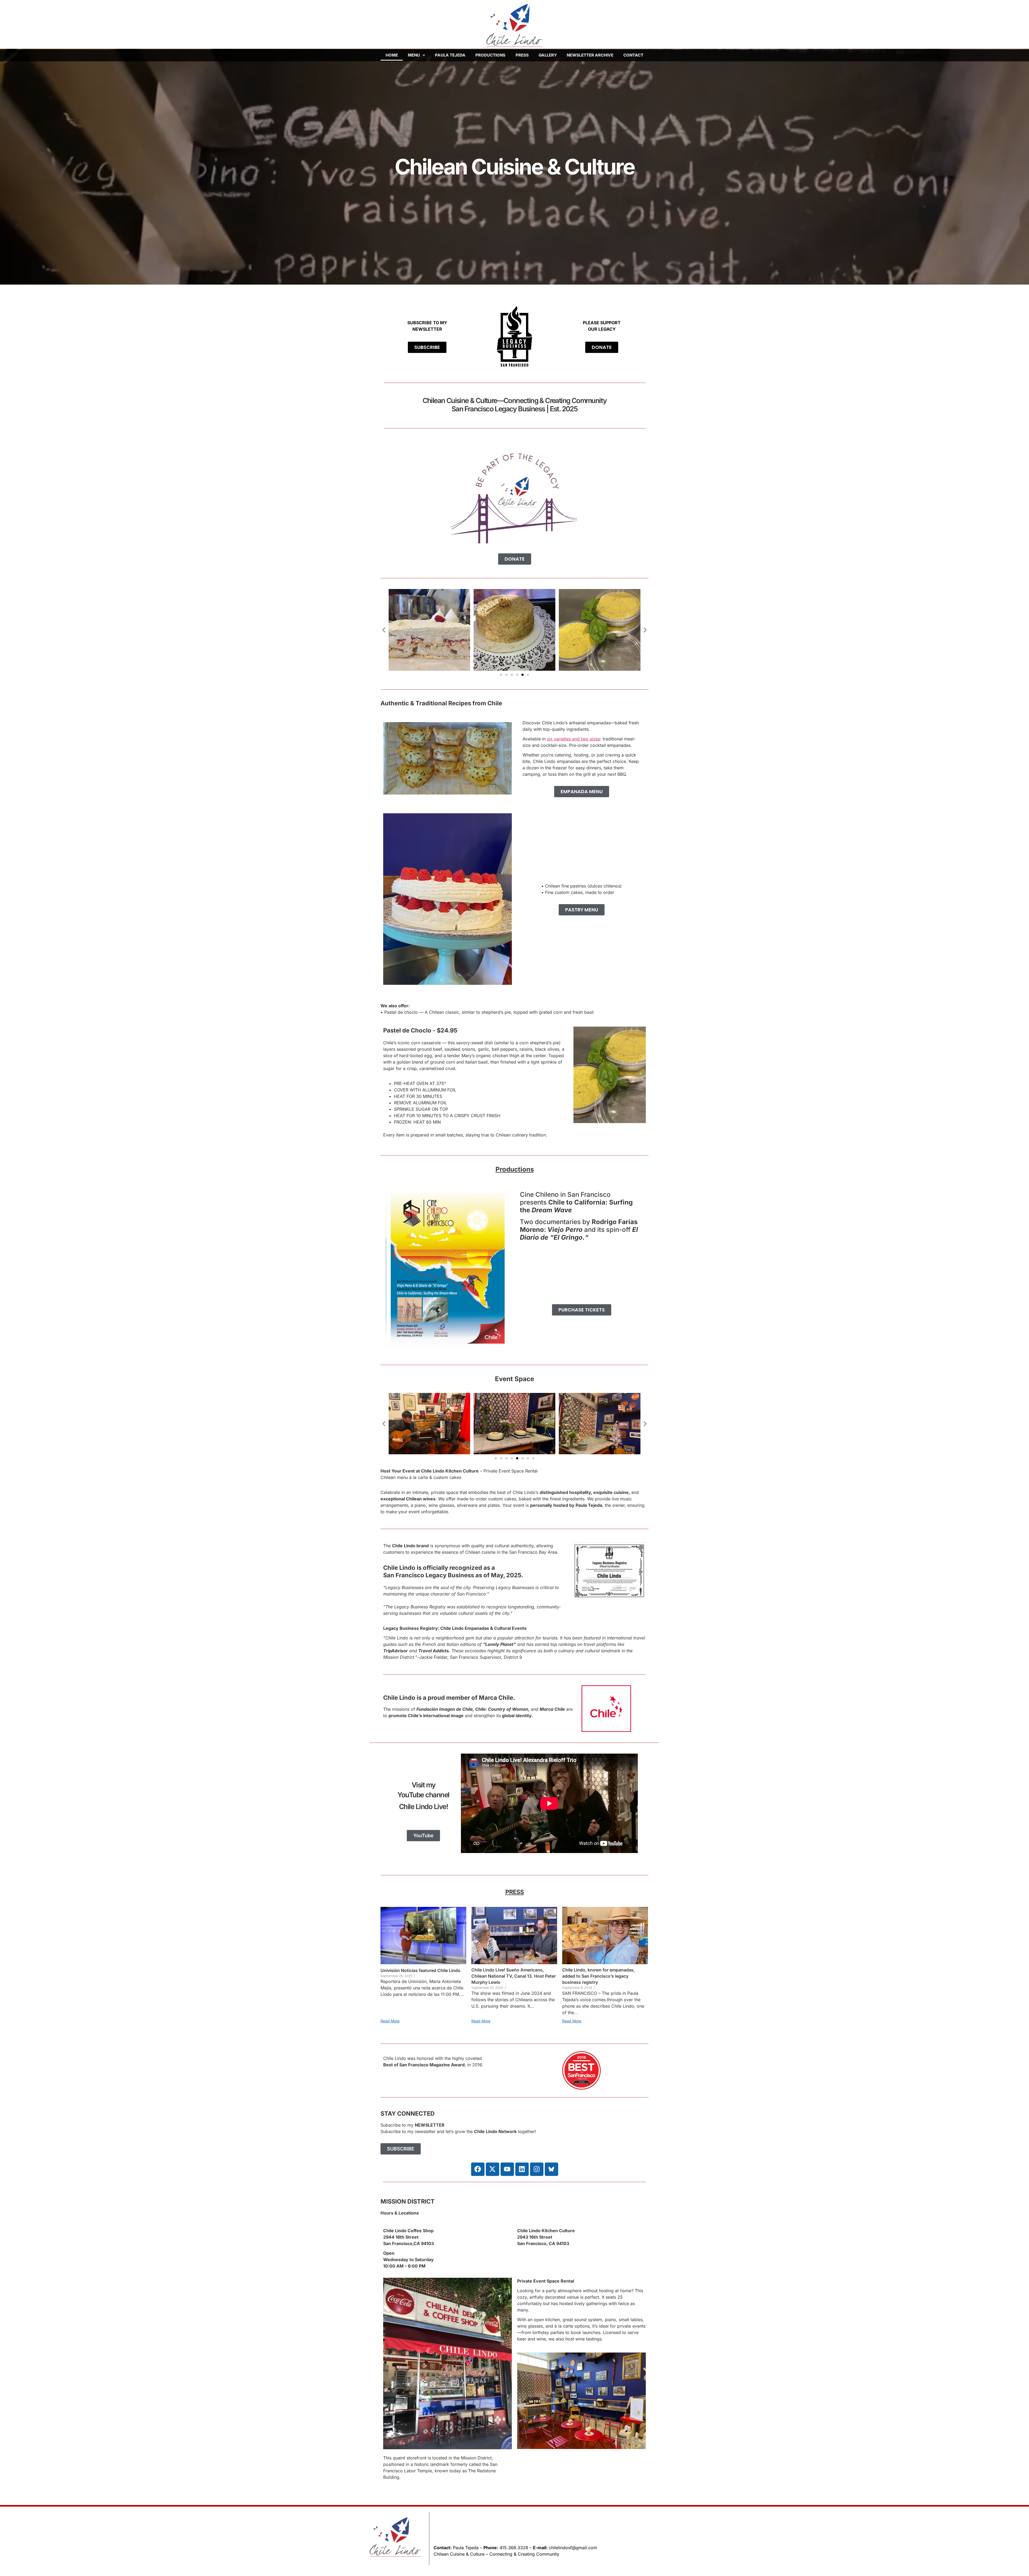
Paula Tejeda (450, 55)
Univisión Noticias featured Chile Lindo (420, 1970)
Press (522, 55)
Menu (414, 55)
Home (392, 55)
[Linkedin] (522, 2169)
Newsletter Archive (590, 55)
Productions (490, 55)
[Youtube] (507, 2169)
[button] (416, 55)
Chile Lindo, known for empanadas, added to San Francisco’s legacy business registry (599, 1976)
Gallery (548, 55)
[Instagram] (537, 2169)
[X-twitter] (493, 2169)
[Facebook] (478, 2169)
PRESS (515, 1892)
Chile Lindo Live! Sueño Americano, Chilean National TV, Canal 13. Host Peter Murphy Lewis (514, 1976)
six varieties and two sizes (573, 739)
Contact (633, 55)
